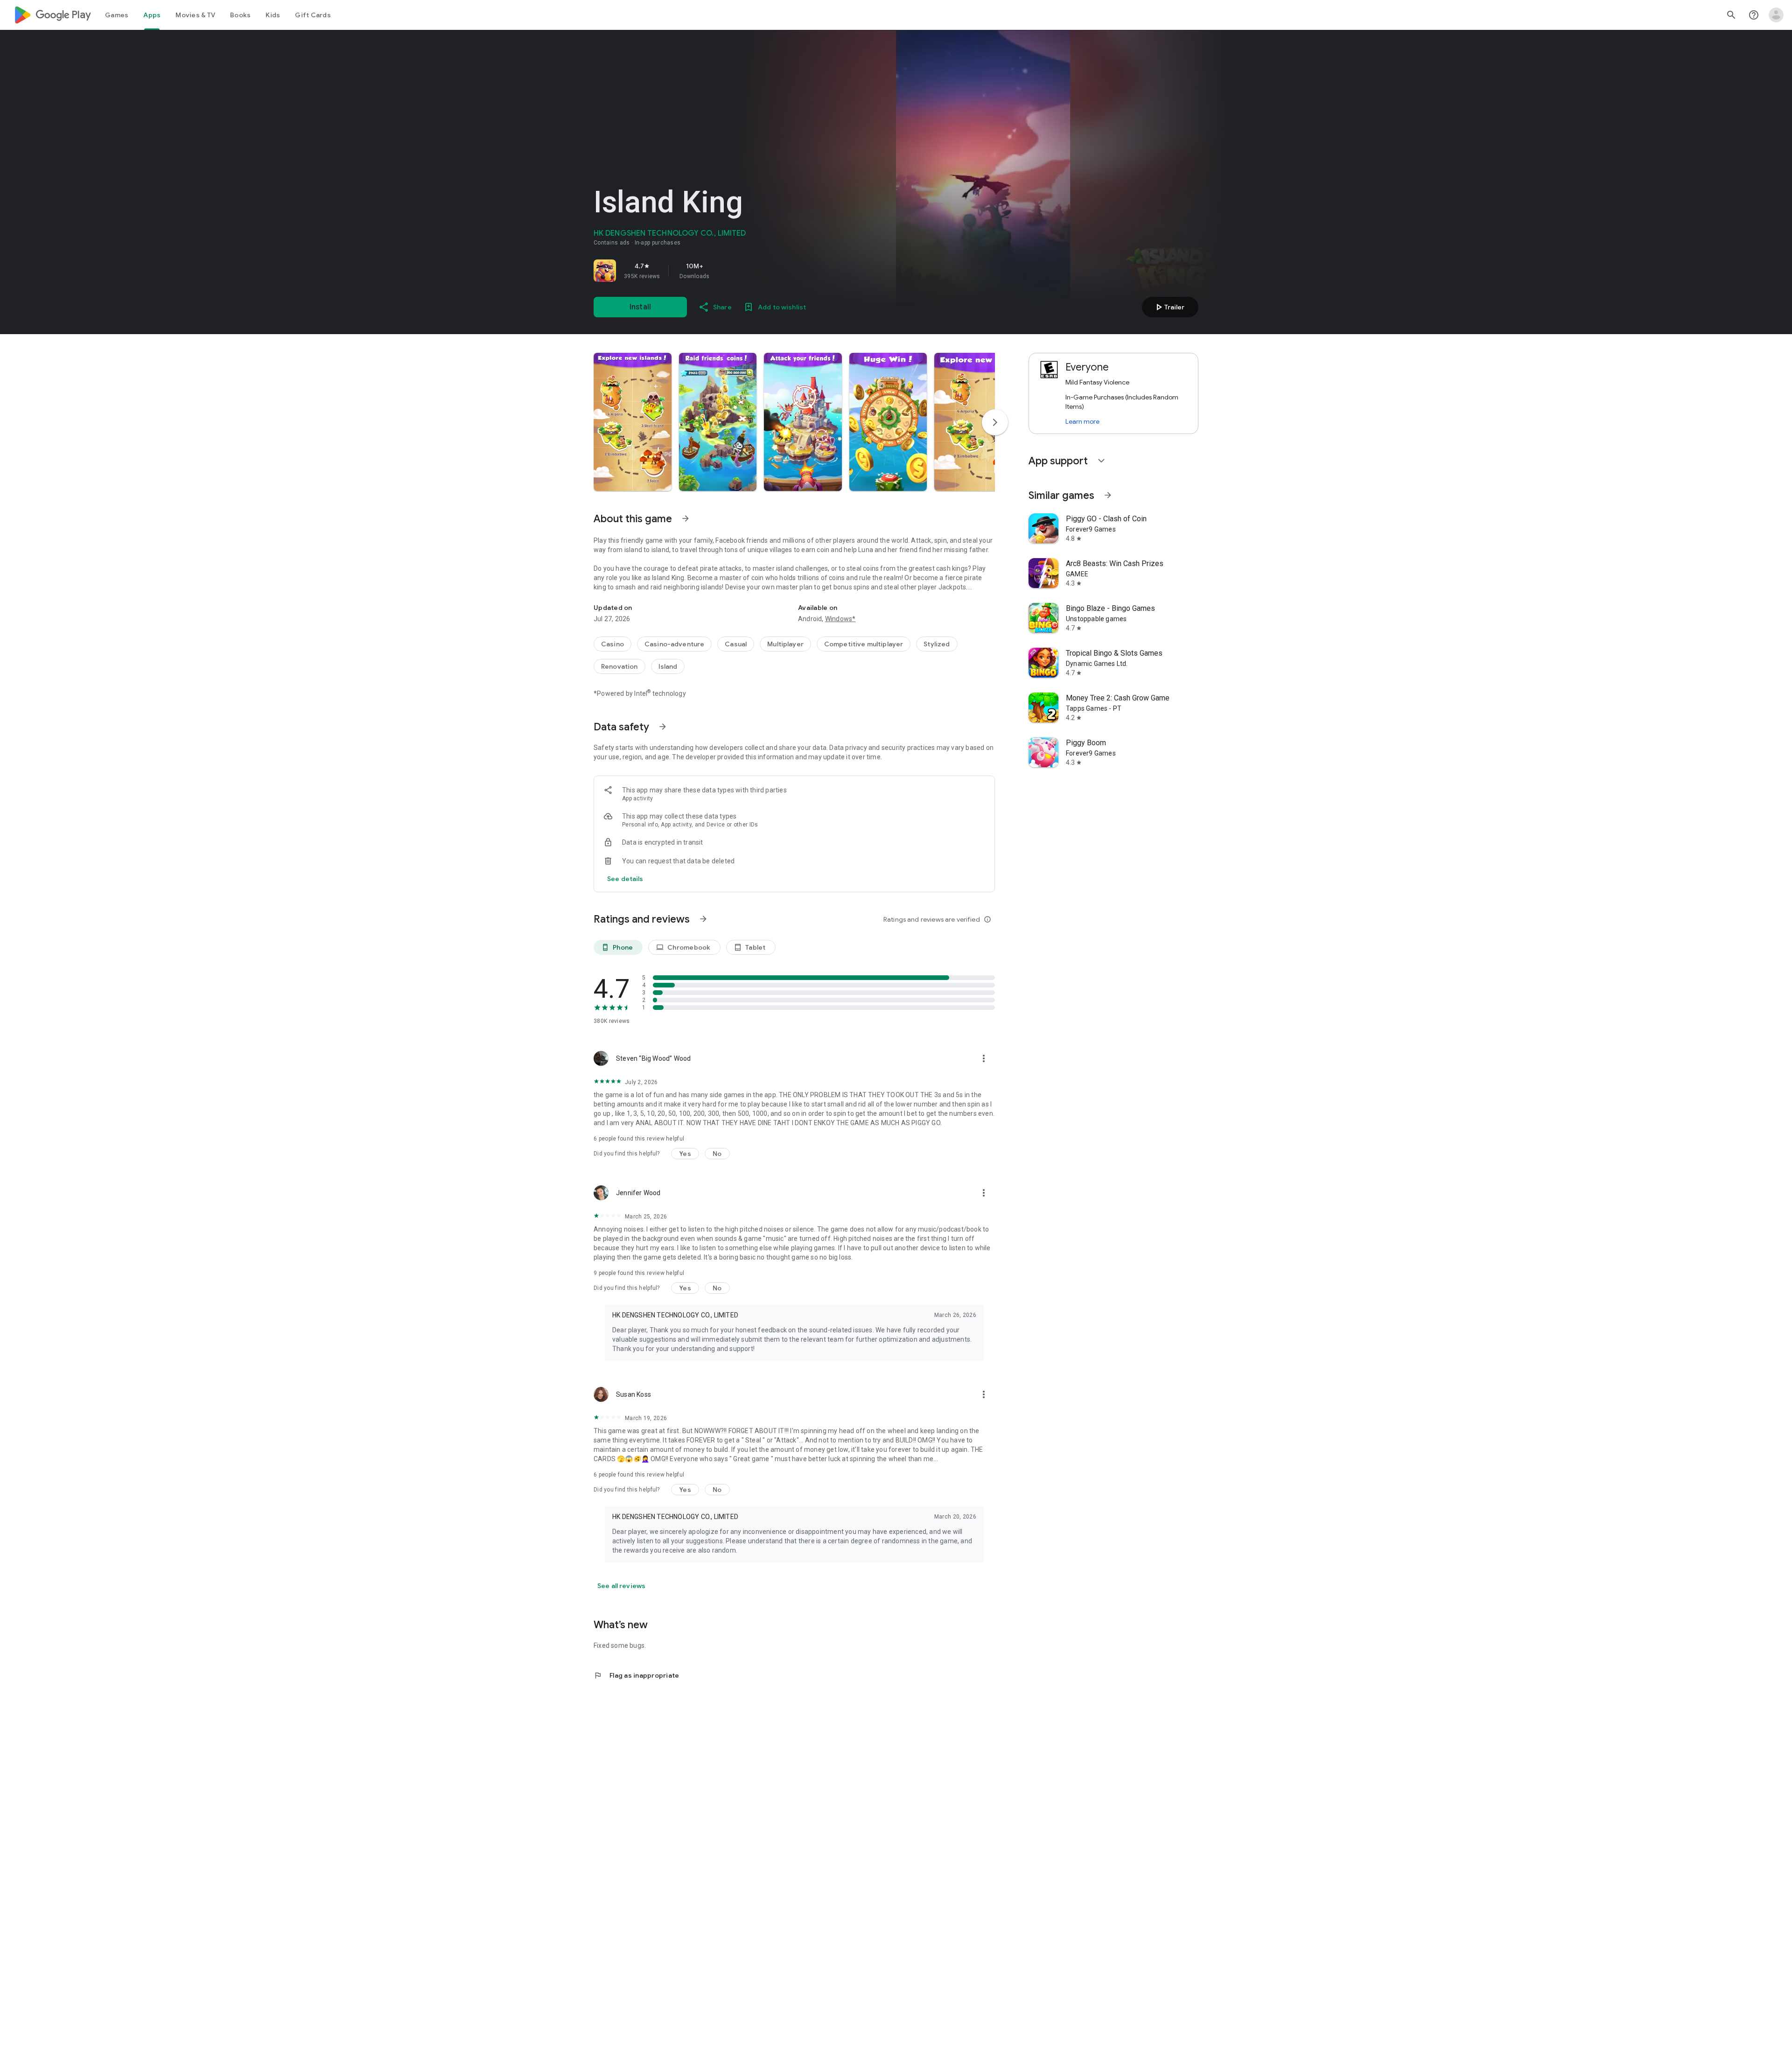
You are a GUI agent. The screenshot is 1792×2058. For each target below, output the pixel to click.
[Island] (668, 666)
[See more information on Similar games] (1108, 495)
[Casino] (612, 644)
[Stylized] (937, 644)
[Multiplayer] (785, 644)
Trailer (1169, 307)
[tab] (117, 15)
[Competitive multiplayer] (864, 644)
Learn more (1082, 421)
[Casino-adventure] (674, 644)
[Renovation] (619, 666)
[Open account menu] (1776, 15)
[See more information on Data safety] (663, 727)
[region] (724, 271)
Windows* (840, 619)
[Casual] (736, 644)
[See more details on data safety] (625, 879)
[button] (633, 422)
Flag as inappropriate (636, 1675)
